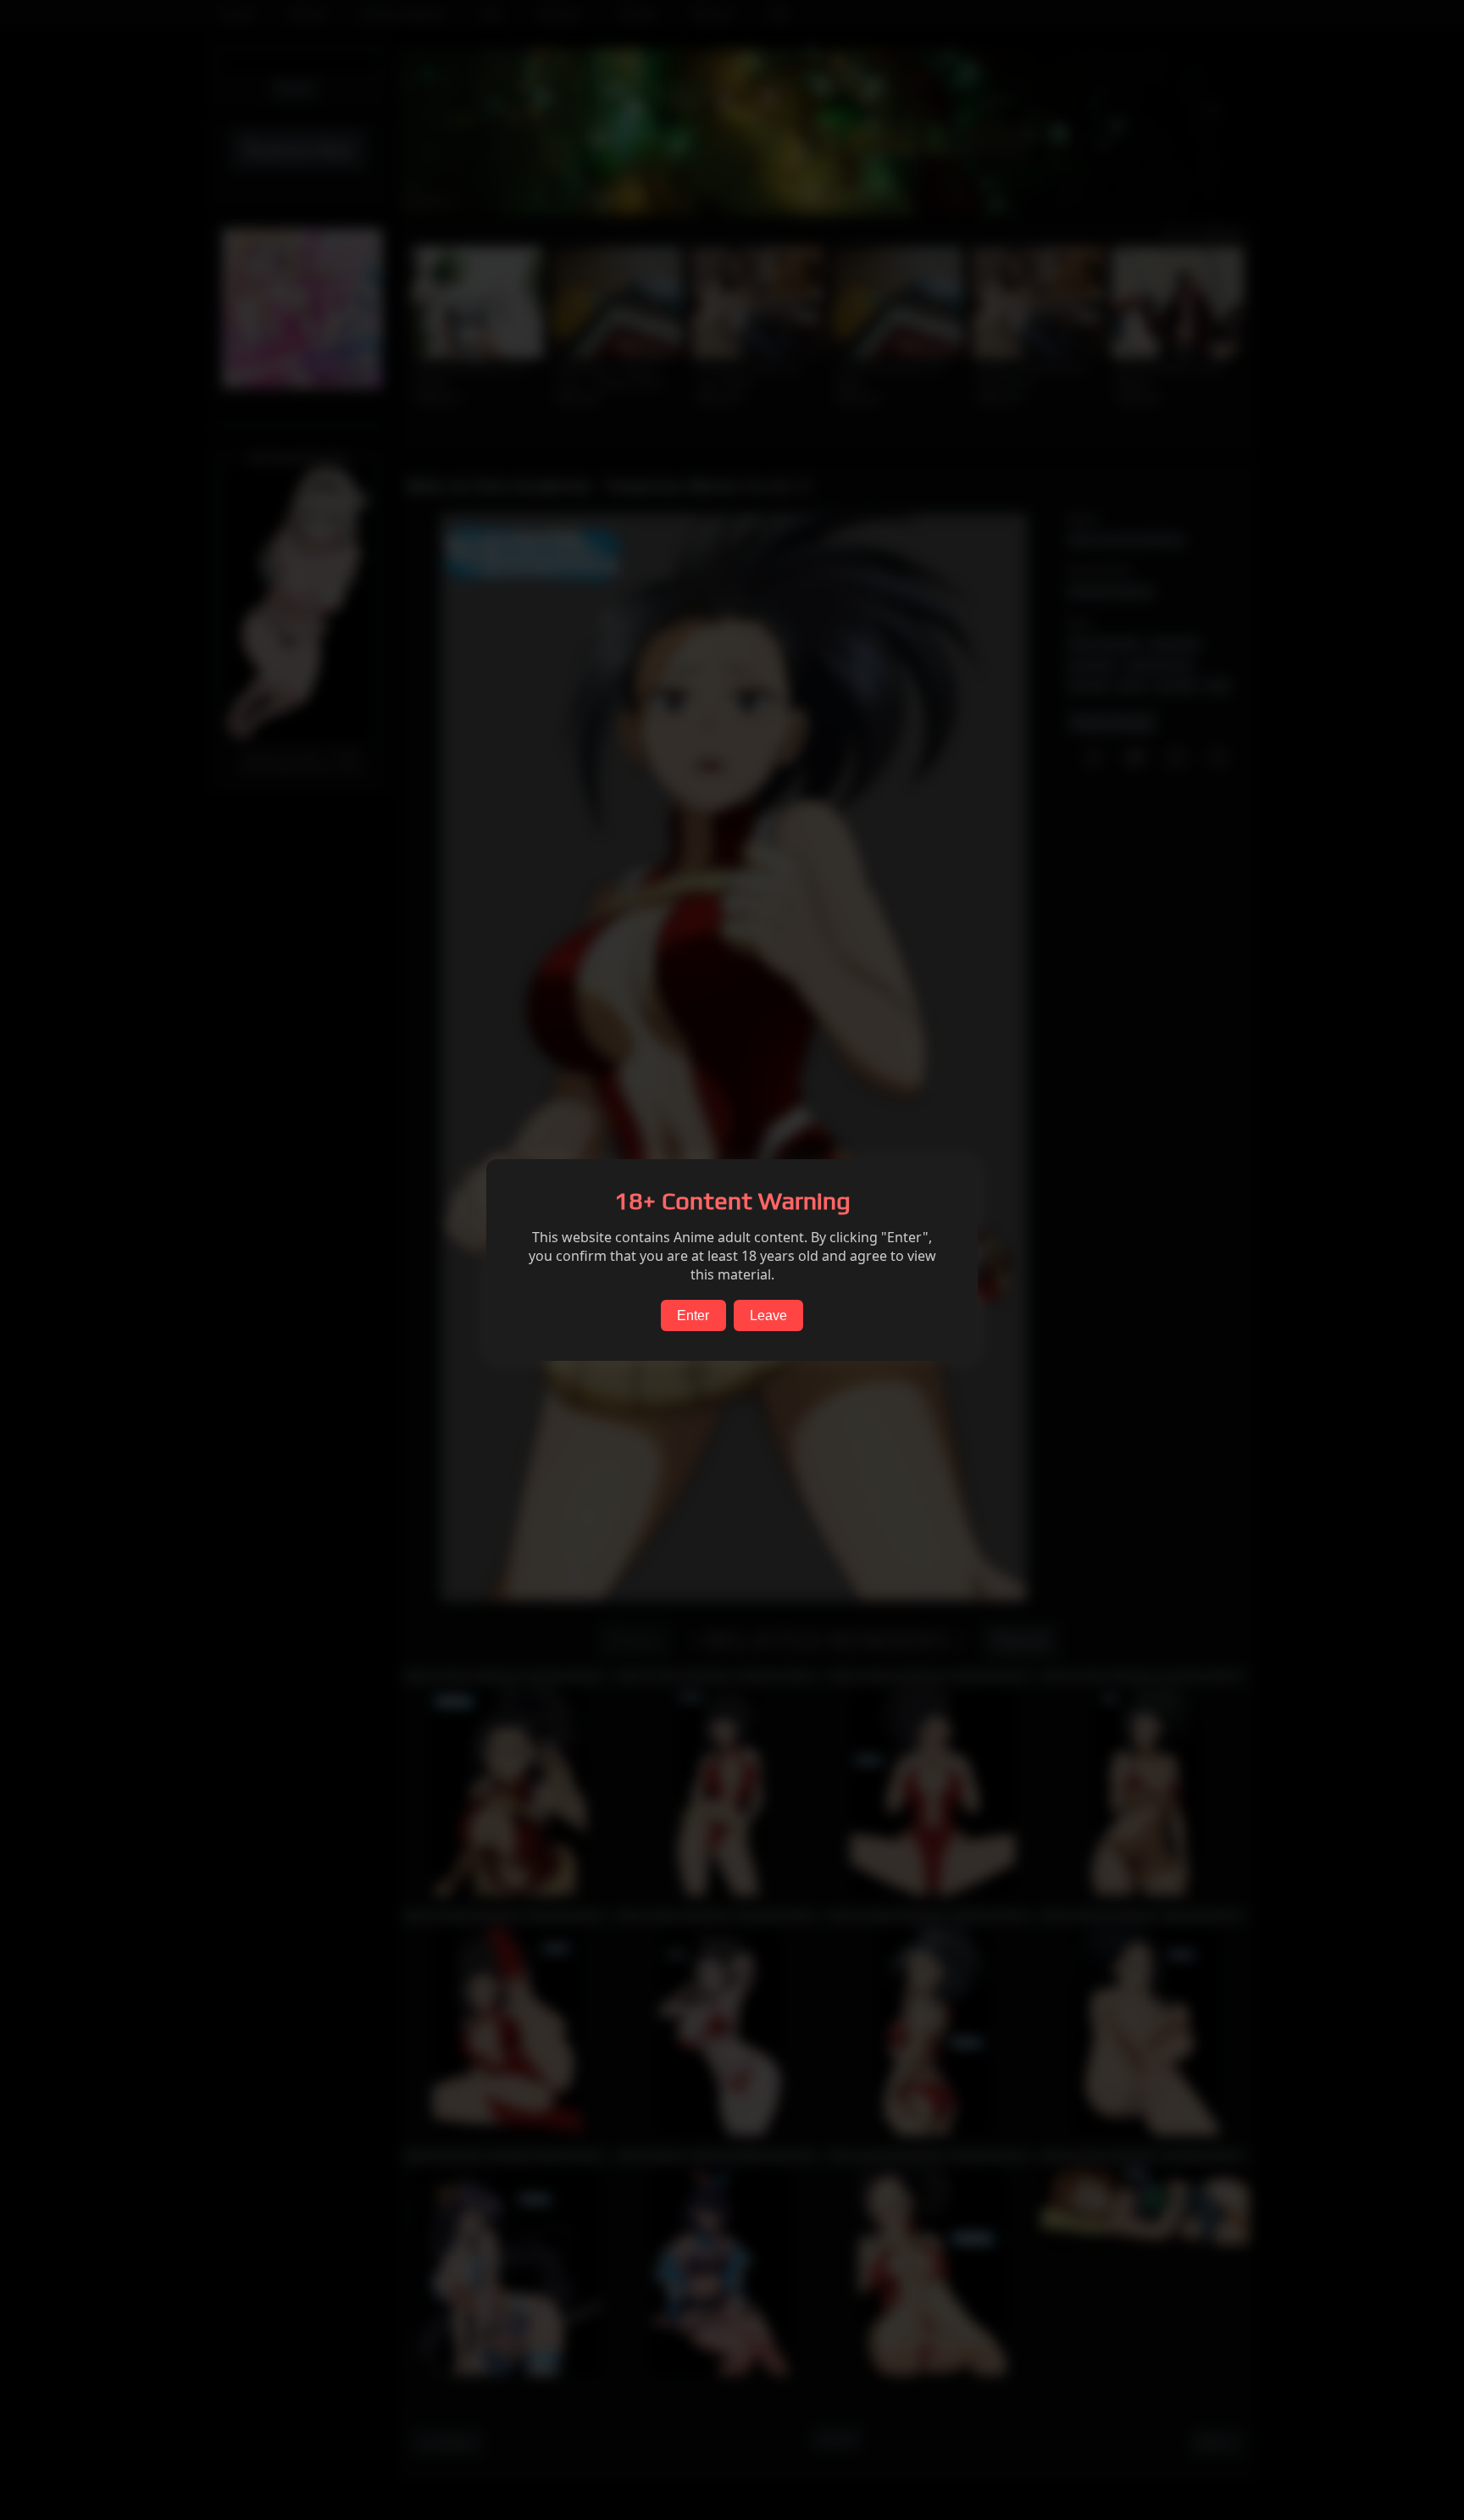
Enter (693, 1316)
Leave (768, 1316)
